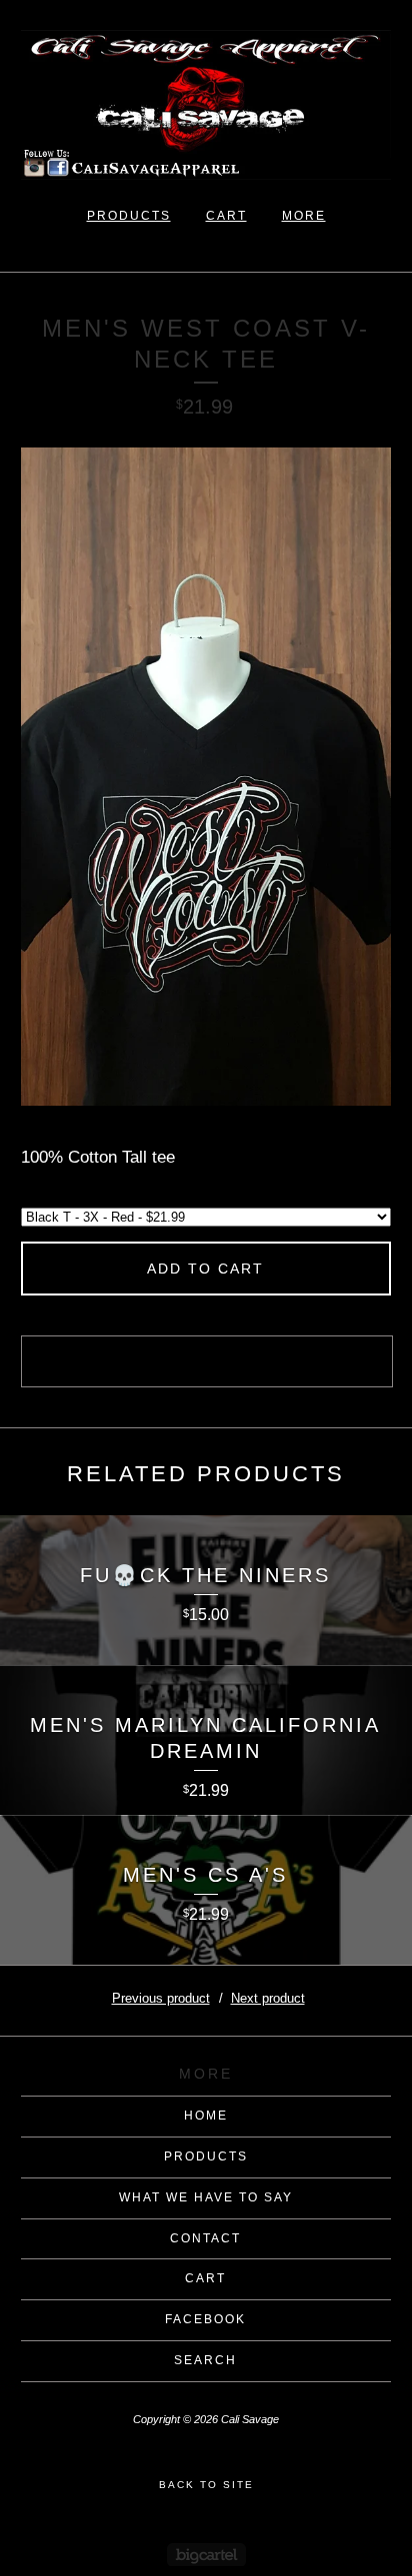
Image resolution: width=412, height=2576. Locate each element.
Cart (226, 216)
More (304, 216)
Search (205, 2360)
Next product (268, 1998)
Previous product (161, 1998)
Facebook (205, 2319)
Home (206, 2116)
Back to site (206, 2485)
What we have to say (206, 2197)
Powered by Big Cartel (206, 2555)
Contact (205, 2238)
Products (129, 216)
